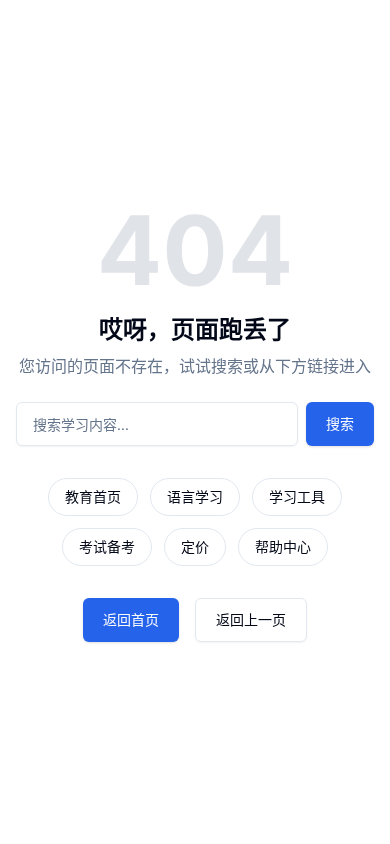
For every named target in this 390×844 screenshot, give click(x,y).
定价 (195, 546)
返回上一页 (251, 619)
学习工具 (297, 496)
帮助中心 (283, 546)
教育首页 (93, 496)
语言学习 (195, 496)
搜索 (340, 423)
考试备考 (107, 546)
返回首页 (131, 619)
